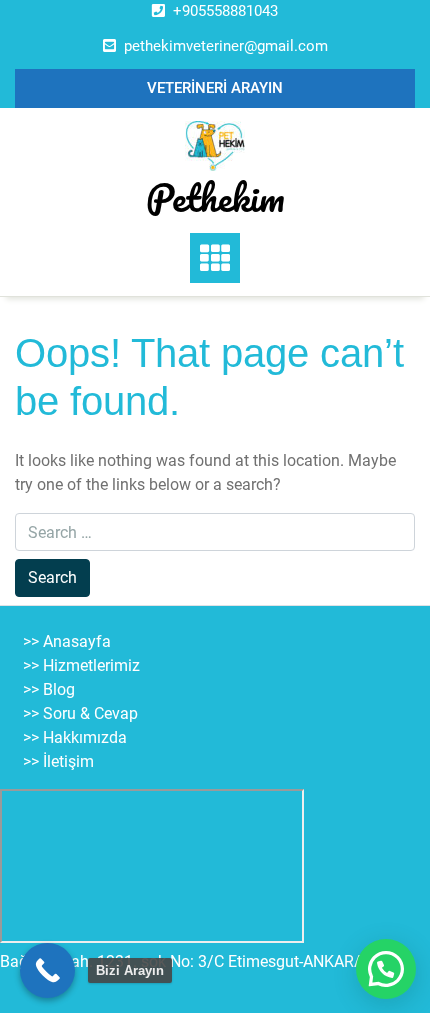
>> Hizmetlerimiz (81, 665)
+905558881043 (225, 11)
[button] (386, 969)
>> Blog (49, 689)
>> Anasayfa (67, 641)
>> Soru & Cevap (80, 713)
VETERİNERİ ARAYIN (215, 88)
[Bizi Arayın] (47, 970)
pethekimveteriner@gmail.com (226, 46)
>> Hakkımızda (75, 737)
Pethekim (215, 197)
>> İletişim (58, 761)
